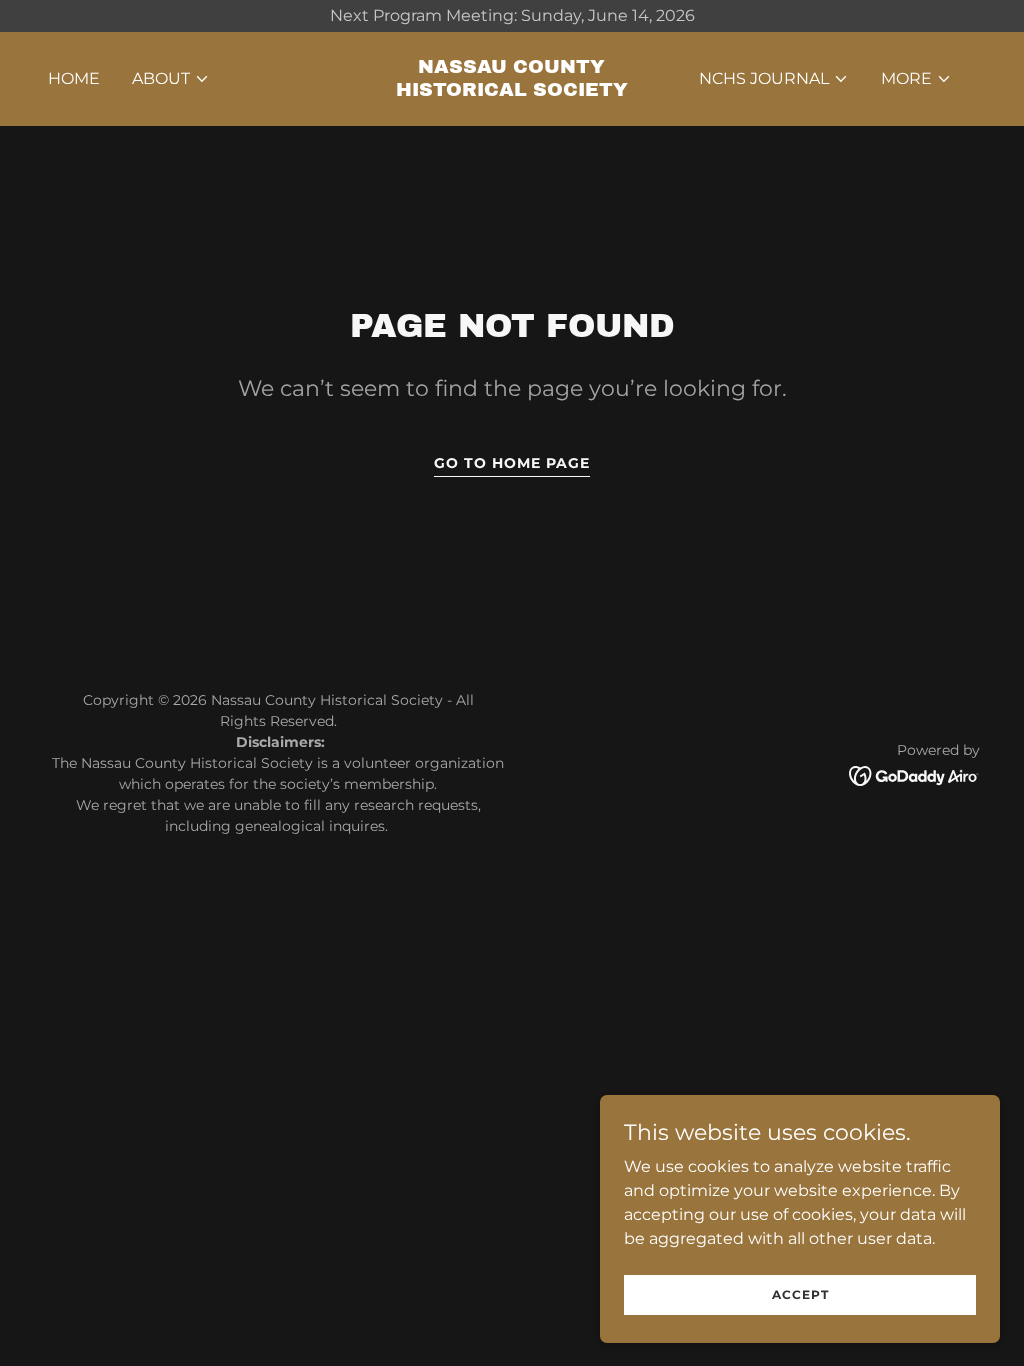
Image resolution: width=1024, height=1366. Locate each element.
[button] (171, 79)
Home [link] (74, 78)
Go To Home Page (512, 463)
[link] (511, 90)
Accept (800, 1294)
